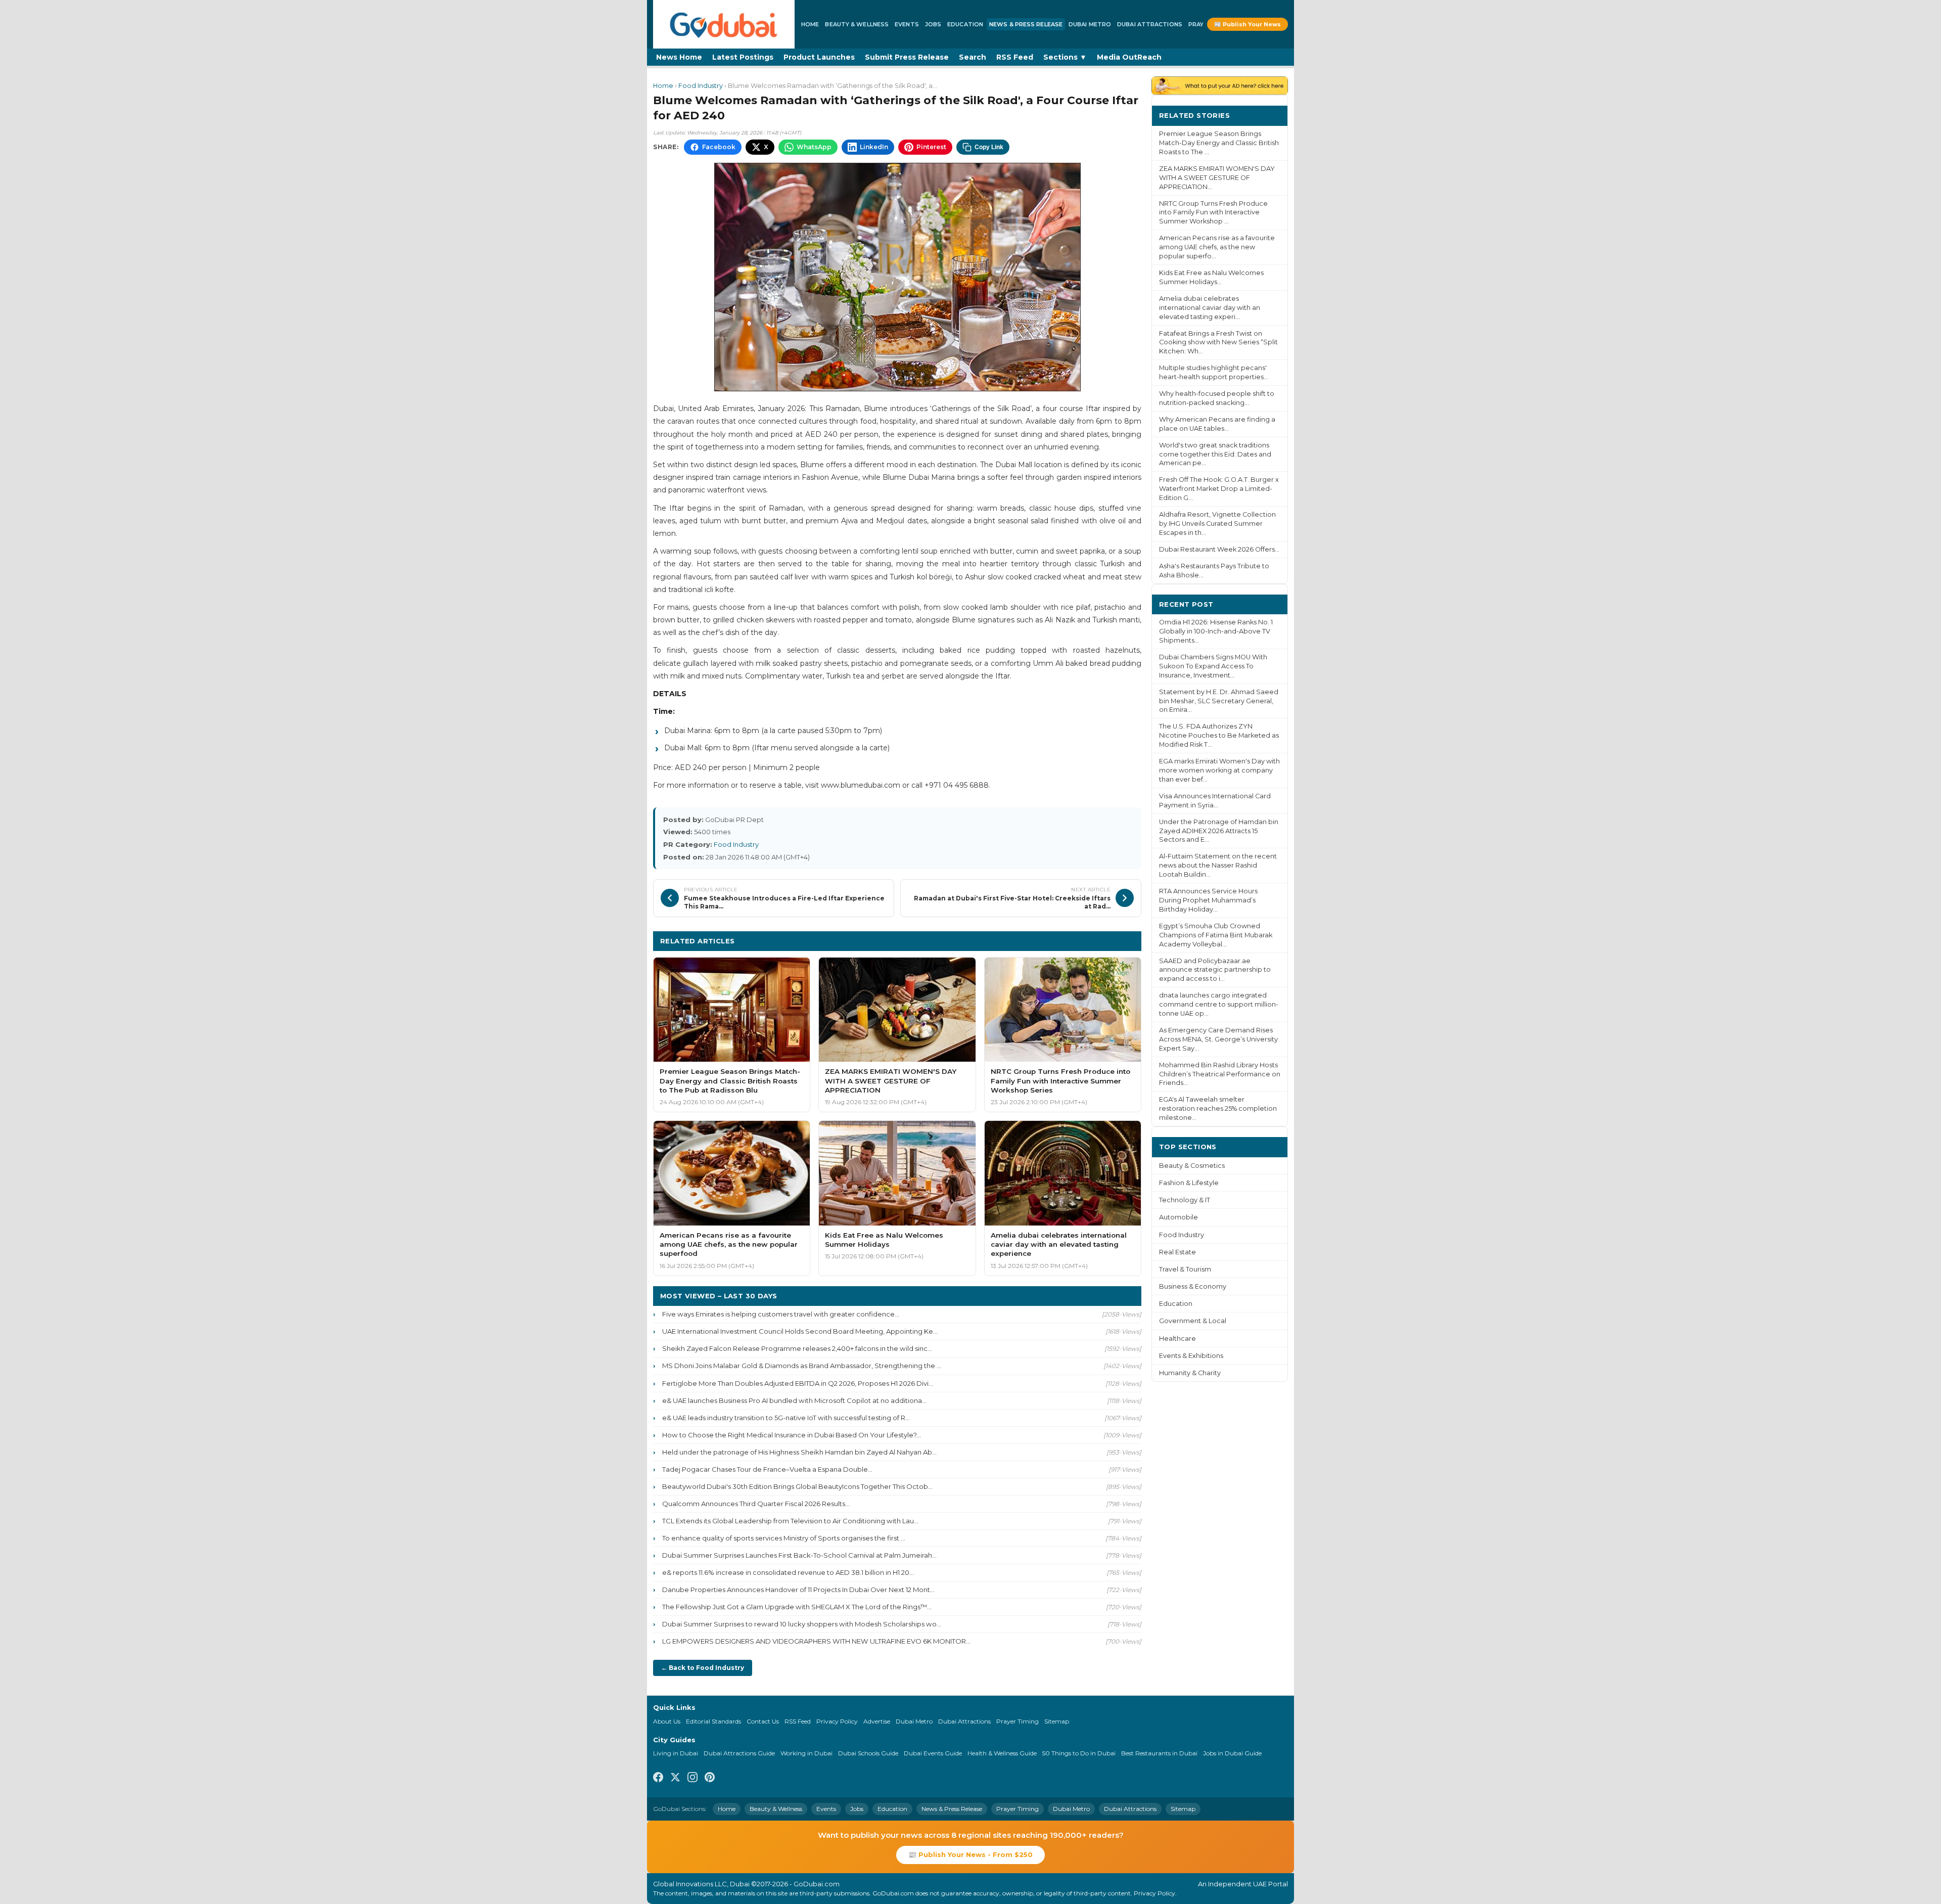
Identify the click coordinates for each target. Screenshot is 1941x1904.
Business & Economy (1193, 1286)
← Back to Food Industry (703, 1668)
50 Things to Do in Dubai (1079, 1753)
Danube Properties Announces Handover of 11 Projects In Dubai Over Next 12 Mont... (798, 1590)
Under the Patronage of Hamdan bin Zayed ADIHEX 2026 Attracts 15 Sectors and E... (1219, 831)
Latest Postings (743, 57)
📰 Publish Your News (1247, 24)
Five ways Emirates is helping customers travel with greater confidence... (781, 1314)
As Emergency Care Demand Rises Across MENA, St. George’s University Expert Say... (1218, 1039)
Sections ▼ (1065, 57)
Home (810, 24)
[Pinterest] (710, 1779)
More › (1268, 115)
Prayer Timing (1018, 1721)
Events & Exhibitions (1191, 1356)
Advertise (877, 1721)
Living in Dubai (676, 1753)
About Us (667, 1721)
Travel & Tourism (1185, 1269)
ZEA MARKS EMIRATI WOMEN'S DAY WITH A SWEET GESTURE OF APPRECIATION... (1217, 178)
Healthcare (1177, 1339)
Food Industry (701, 86)
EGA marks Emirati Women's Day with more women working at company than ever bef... (1219, 770)
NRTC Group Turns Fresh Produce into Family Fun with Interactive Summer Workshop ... (1213, 213)
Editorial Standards (713, 1721)
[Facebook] (658, 1779)
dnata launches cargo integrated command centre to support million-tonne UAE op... (1219, 1004)
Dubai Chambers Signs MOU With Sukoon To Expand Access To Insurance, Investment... (1213, 666)
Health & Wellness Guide (1002, 1753)
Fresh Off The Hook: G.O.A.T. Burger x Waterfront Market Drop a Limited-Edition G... (1219, 489)
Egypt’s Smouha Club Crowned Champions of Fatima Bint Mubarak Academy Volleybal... (1216, 935)
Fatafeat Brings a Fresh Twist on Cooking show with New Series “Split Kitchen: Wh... (1218, 343)
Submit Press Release (907, 57)
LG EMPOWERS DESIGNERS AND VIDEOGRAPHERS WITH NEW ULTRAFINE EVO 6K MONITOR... (816, 1641)
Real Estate (1177, 1252)
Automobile (1179, 1217)
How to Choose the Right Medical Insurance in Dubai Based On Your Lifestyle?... (792, 1435)
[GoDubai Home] (724, 24)
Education (965, 24)
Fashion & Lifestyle (1189, 1183)
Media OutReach (1129, 57)
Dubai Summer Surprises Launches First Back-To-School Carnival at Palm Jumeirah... (799, 1555)
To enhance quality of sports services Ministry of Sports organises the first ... (784, 1538)
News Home (679, 57)
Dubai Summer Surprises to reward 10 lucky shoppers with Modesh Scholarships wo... (802, 1624)
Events (907, 24)
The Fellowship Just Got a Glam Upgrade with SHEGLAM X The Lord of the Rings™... (797, 1607)
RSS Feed (1015, 57)
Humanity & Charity (1190, 1373)
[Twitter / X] (675, 1779)
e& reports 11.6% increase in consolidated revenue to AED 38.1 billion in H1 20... (788, 1572)
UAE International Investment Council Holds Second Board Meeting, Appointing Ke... (800, 1331)
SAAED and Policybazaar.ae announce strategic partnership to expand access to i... (1215, 970)
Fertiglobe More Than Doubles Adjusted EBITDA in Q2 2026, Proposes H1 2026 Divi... (798, 1383)
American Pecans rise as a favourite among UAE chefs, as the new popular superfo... (1217, 247)
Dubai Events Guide (933, 1753)
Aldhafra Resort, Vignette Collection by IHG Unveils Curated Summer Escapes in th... (1217, 524)
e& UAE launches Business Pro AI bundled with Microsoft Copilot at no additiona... (794, 1400)
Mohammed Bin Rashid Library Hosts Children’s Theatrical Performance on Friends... (1220, 1074)
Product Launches (819, 57)
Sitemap (1057, 1721)
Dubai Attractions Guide (739, 1753)
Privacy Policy (837, 1721)
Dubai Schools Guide (868, 1753)
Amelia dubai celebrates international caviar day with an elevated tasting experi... (1210, 308)
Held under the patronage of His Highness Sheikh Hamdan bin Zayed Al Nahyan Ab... (799, 1452)
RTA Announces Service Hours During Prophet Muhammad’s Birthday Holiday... (1208, 900)
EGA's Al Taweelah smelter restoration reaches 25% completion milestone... (1218, 1108)
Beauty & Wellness (857, 24)
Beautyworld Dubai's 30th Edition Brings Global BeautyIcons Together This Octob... (797, 1486)
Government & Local (1193, 1321)
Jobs (933, 24)
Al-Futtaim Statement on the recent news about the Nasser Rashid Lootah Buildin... (1218, 865)
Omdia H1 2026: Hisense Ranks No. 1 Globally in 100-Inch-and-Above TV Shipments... (1216, 631)
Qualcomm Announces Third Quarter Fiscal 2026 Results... (756, 1504)
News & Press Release (1026, 24)
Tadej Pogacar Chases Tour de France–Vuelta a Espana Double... (767, 1469)
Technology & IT (1185, 1200)
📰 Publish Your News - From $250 (970, 1854)
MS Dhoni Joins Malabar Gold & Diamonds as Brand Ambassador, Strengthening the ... (802, 1366)
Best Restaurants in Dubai (1159, 1753)
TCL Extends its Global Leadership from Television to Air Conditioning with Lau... (790, 1521)
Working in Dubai (806, 1753)
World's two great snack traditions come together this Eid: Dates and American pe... (1215, 454)
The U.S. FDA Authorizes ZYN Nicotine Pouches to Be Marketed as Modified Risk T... (1219, 735)
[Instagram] (692, 1779)
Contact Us (763, 1721)
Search (973, 57)
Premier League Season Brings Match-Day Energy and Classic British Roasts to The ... (1219, 143)
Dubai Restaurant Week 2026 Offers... (1219, 549)
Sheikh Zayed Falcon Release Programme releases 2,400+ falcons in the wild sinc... (797, 1348)
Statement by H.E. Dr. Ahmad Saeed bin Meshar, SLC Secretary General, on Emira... (1219, 701)
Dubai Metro (1090, 24)
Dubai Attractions (1150, 24)
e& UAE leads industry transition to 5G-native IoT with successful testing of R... (786, 1418)
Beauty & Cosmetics (1192, 1166)
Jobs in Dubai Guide (1232, 1753)
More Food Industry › (1094, 941)
